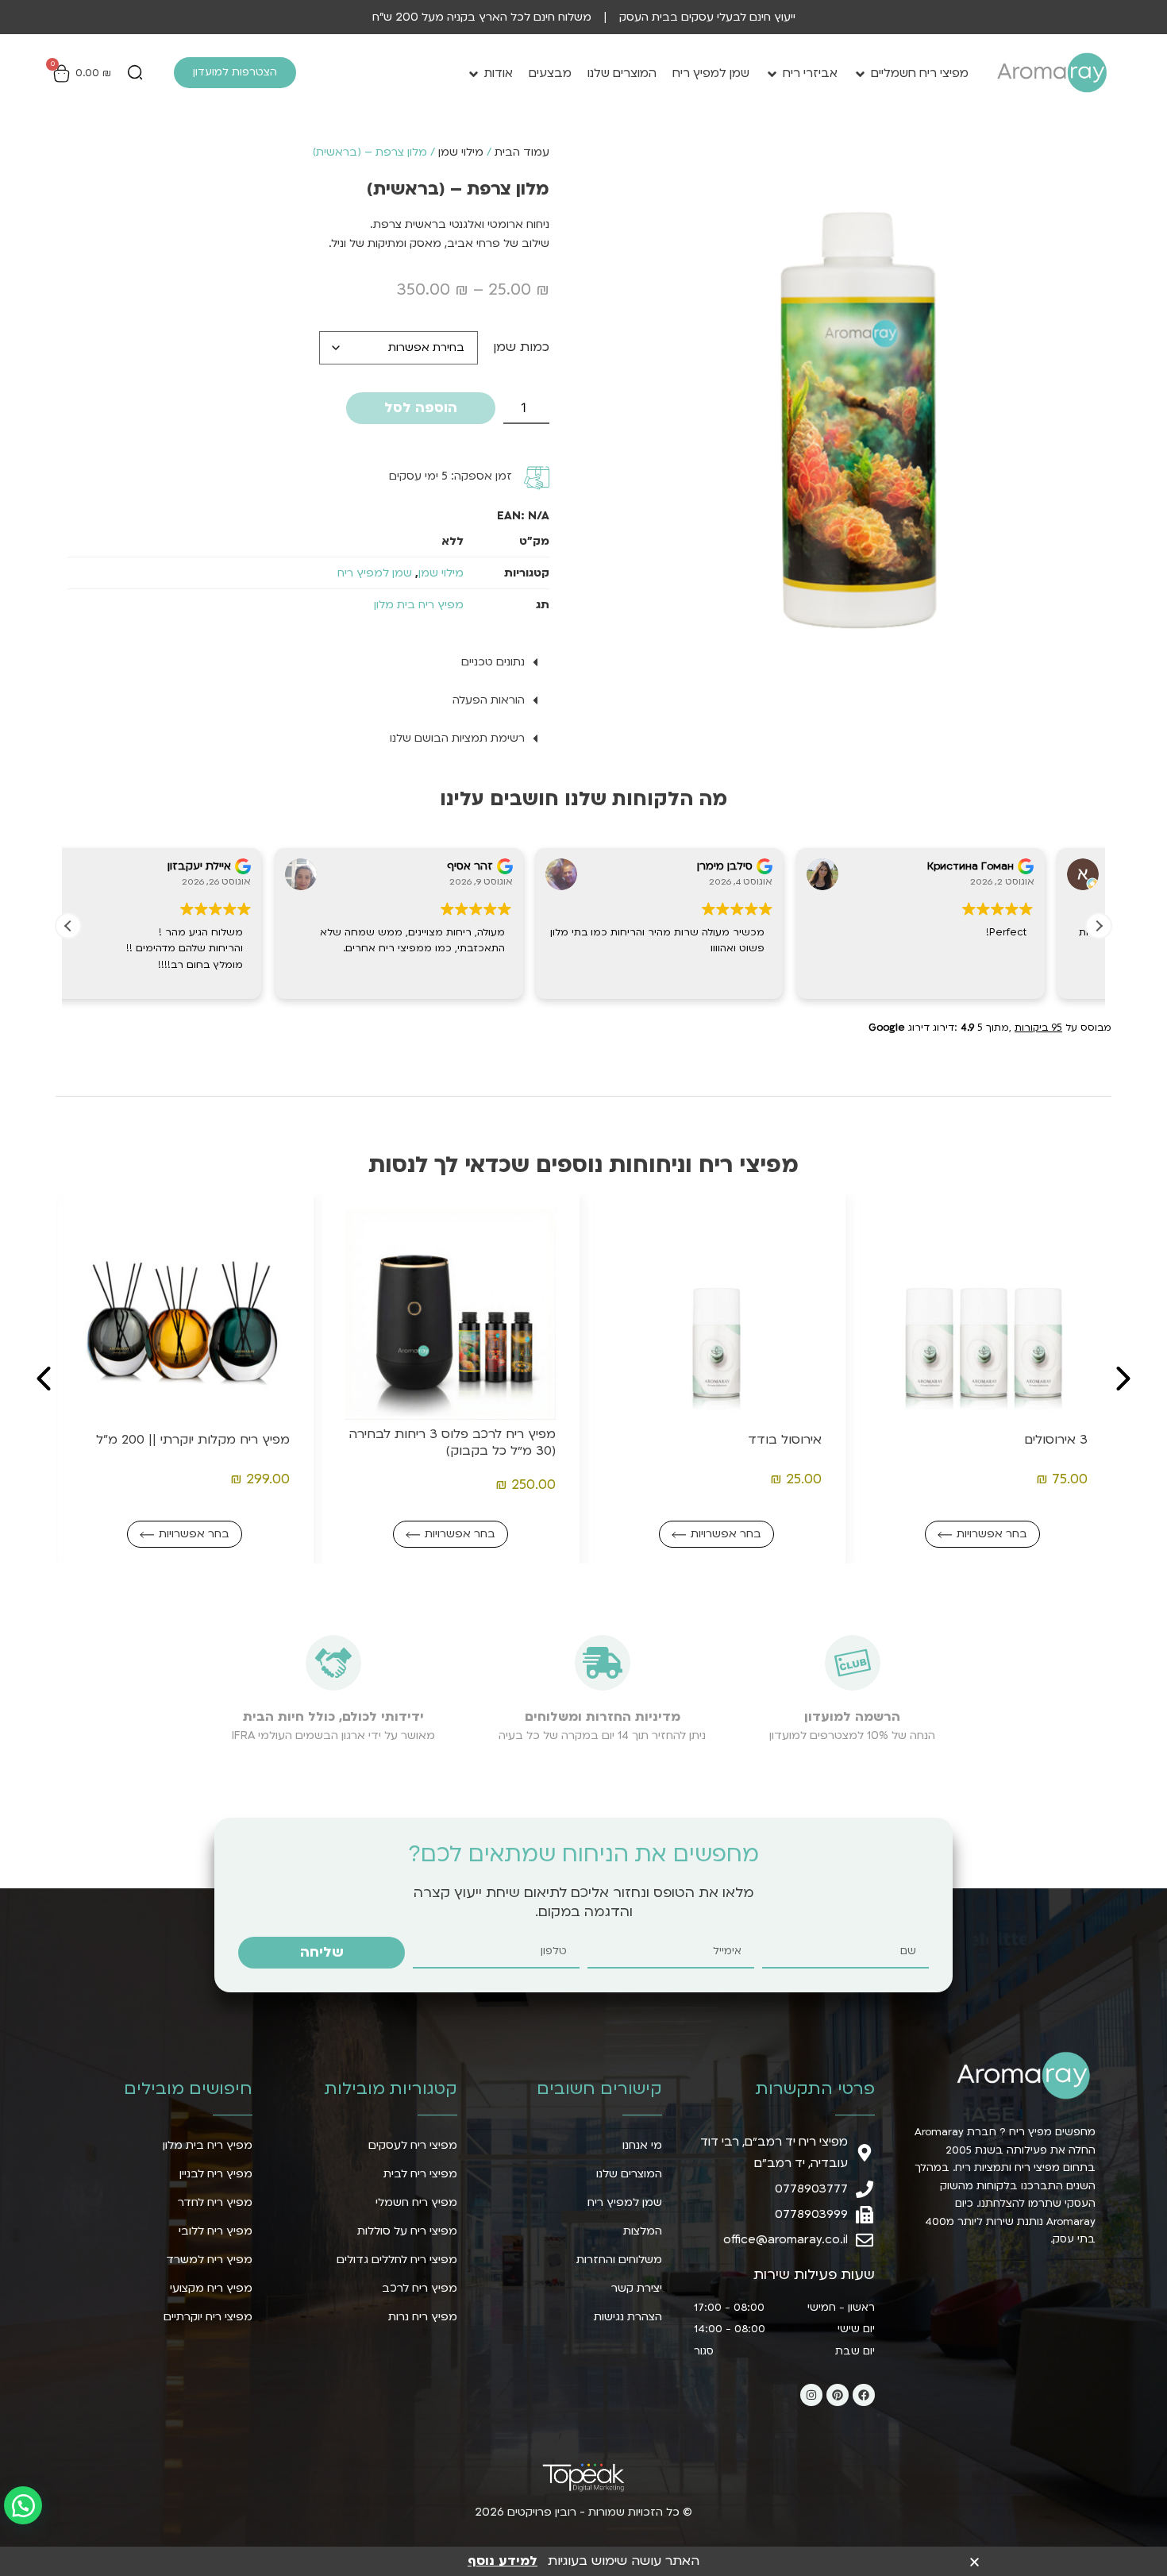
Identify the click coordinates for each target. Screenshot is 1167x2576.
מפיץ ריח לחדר (215, 2202)
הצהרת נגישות (628, 2317)
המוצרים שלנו (622, 73)
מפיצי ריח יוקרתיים (208, 2317)
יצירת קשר (637, 2288)
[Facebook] (864, 2395)
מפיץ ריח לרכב (420, 2288)
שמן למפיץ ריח (711, 73)
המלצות (643, 2231)
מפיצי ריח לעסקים (413, 2145)
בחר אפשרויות (992, 1534)
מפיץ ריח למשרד (209, 2260)
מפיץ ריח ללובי (216, 2231)
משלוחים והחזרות (619, 2260)
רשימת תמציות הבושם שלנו (457, 738)
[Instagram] (811, 2395)
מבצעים (550, 73)
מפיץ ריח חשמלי (416, 2202)
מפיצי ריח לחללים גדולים (397, 2260)
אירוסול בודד (1051, 1440)
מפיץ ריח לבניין (216, 2174)
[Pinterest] (838, 2395)
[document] (583, 2560)
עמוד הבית (522, 152)
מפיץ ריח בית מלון (419, 605)
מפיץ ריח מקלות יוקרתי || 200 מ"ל (459, 1440)
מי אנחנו (642, 2145)
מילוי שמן (461, 152)
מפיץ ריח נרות (423, 2317)
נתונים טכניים (493, 662)
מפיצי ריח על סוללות (407, 2231)
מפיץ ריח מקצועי (211, 2288)
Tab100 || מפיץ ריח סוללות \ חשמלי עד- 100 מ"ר (187, 1443)
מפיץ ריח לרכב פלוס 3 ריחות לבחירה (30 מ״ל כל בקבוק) (718, 1443)
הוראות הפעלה (489, 700)
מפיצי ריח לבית (420, 2174)
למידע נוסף (503, 2561)
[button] (135, 74)
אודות (499, 73)
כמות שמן (521, 347)
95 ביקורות (1038, 1028)
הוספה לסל (421, 408)
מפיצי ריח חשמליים (920, 73)
